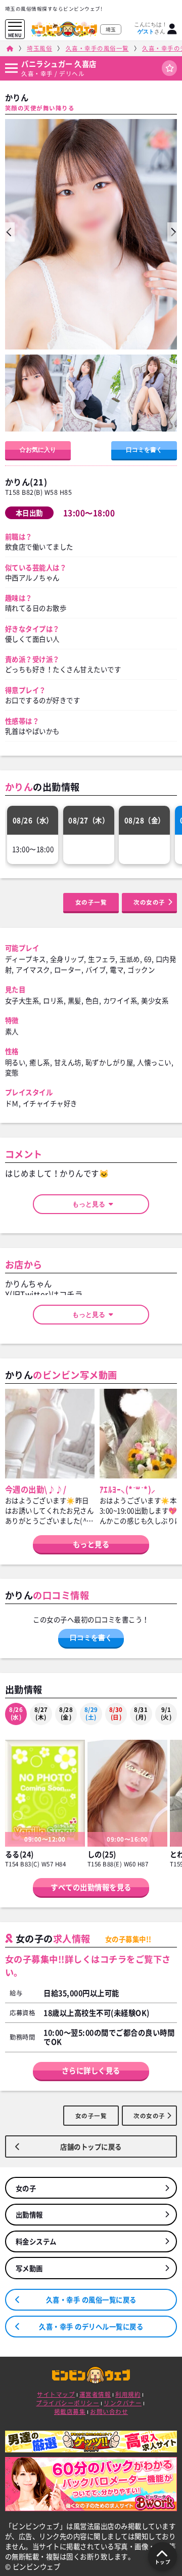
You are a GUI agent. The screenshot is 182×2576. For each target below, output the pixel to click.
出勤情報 (29, 2214)
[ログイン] (172, 29)
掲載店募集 (70, 2412)
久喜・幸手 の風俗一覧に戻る (91, 2299)
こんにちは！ (151, 28)
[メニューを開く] (15, 27)
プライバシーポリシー (67, 2403)
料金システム (36, 2241)
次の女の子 (149, 902)
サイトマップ (56, 2394)
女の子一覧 (91, 902)
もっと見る (92, 1204)
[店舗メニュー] (11, 68)
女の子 (26, 2188)
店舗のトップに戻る (91, 2146)
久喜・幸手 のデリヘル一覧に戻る (91, 2326)
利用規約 (128, 2394)
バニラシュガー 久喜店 (59, 64)
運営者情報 (95, 2394)
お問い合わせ (109, 2412)
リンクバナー (123, 2403)
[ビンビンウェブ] (10, 48)
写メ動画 (29, 2268)
